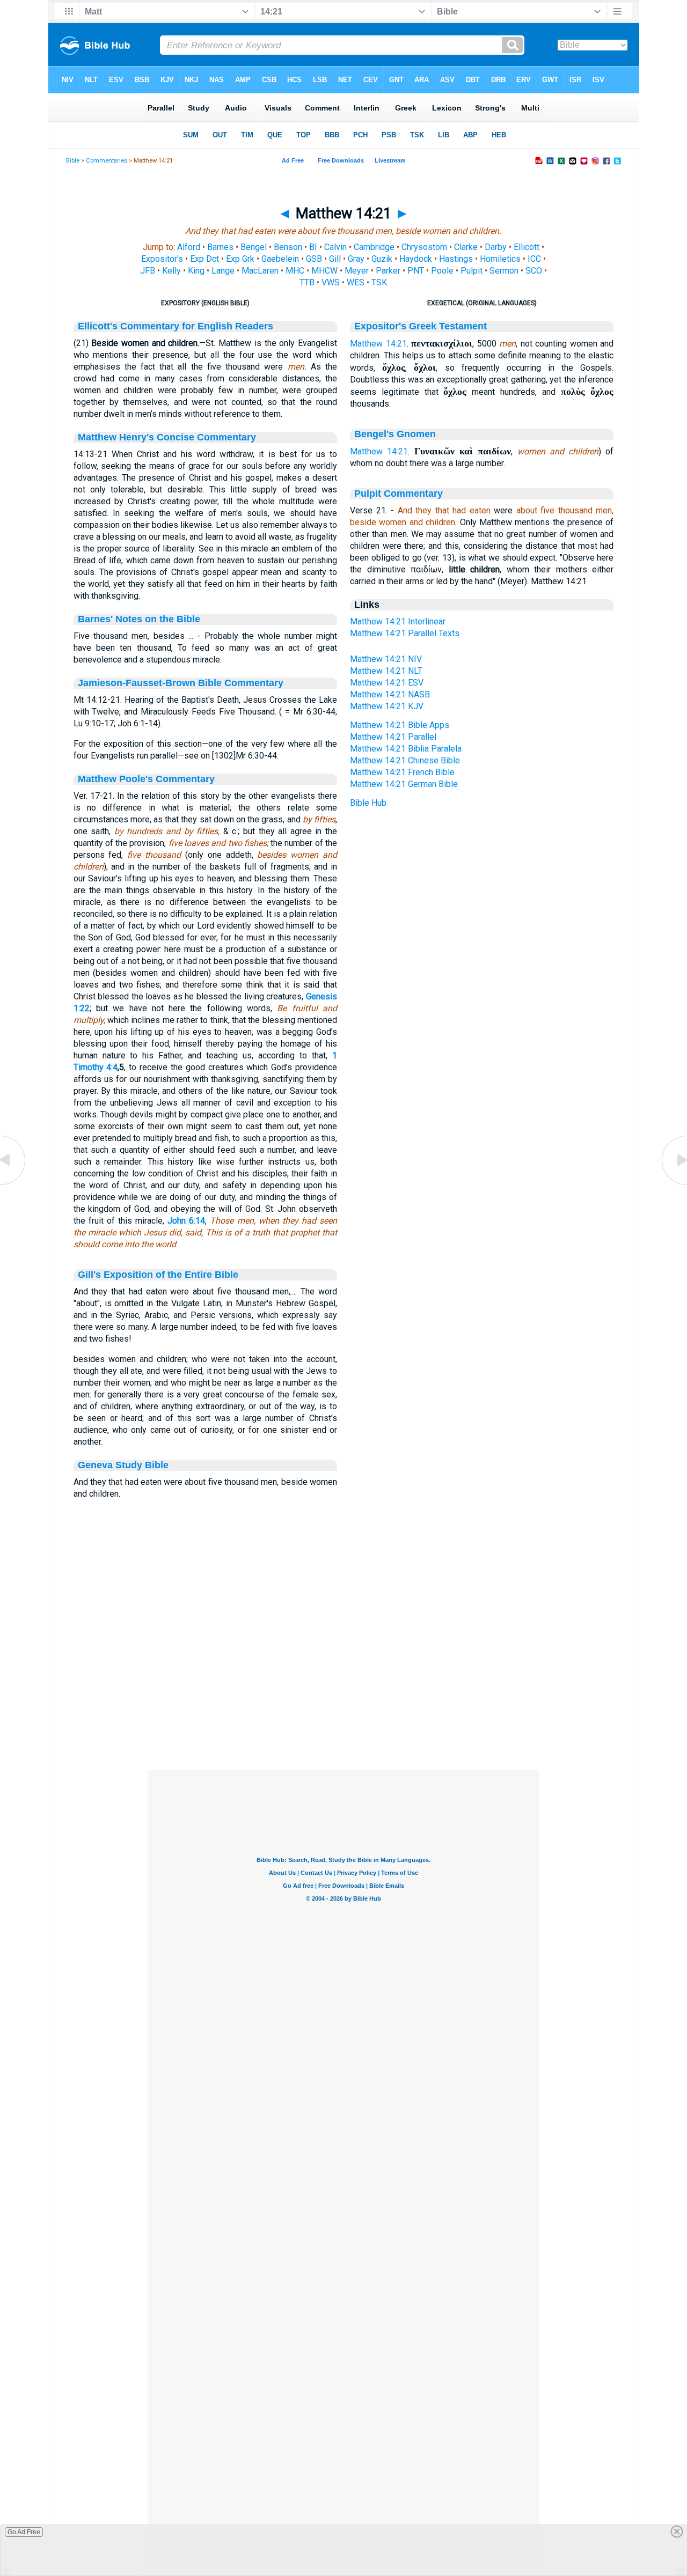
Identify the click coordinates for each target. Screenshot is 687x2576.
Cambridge (374, 247)
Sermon (504, 271)
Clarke (466, 247)
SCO (534, 271)
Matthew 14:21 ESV (387, 683)
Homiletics (500, 259)
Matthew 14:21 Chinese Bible (405, 760)
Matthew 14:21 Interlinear (398, 621)
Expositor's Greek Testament (421, 326)
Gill (335, 259)
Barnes (220, 247)
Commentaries (107, 161)
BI (313, 247)
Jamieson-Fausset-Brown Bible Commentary (181, 683)
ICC (534, 259)
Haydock (416, 259)
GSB (314, 259)
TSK (379, 282)
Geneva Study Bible (123, 1465)
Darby (496, 247)
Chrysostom (424, 247)
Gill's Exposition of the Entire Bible (158, 1275)
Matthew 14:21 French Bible (402, 772)
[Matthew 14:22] (674, 1184)
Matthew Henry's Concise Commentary (167, 437)
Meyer (357, 271)
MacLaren (260, 271)
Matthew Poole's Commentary (146, 779)
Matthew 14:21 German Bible (404, 784)
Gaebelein (280, 259)
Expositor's (162, 259)
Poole (442, 271)
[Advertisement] (343, 1704)
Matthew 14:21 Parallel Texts (405, 633)
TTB (307, 282)
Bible (73, 161)
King (196, 271)
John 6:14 (186, 1221)
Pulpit (472, 271)
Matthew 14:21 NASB (390, 694)
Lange (223, 271)
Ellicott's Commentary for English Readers (176, 326)
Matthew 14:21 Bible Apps (400, 725)
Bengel (254, 247)
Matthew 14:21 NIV (386, 659)
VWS (331, 282)
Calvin (335, 247)
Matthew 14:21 (378, 344)
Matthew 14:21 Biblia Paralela (406, 749)
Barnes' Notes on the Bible (139, 619)
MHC (295, 271)
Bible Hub (368, 803)
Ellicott (527, 247)
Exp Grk (240, 259)
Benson (288, 247)
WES (356, 282)
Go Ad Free (24, 2532)
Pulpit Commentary (399, 494)
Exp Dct (204, 259)
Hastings (456, 259)
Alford (189, 247)
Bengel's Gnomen (395, 434)
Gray (356, 259)
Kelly (171, 271)
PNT (416, 271)
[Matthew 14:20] (13, 1184)
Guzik (382, 259)
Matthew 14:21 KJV (387, 706)
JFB (148, 271)
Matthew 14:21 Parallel (393, 737)
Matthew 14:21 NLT (386, 671)
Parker (388, 271)
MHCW (324, 271)
